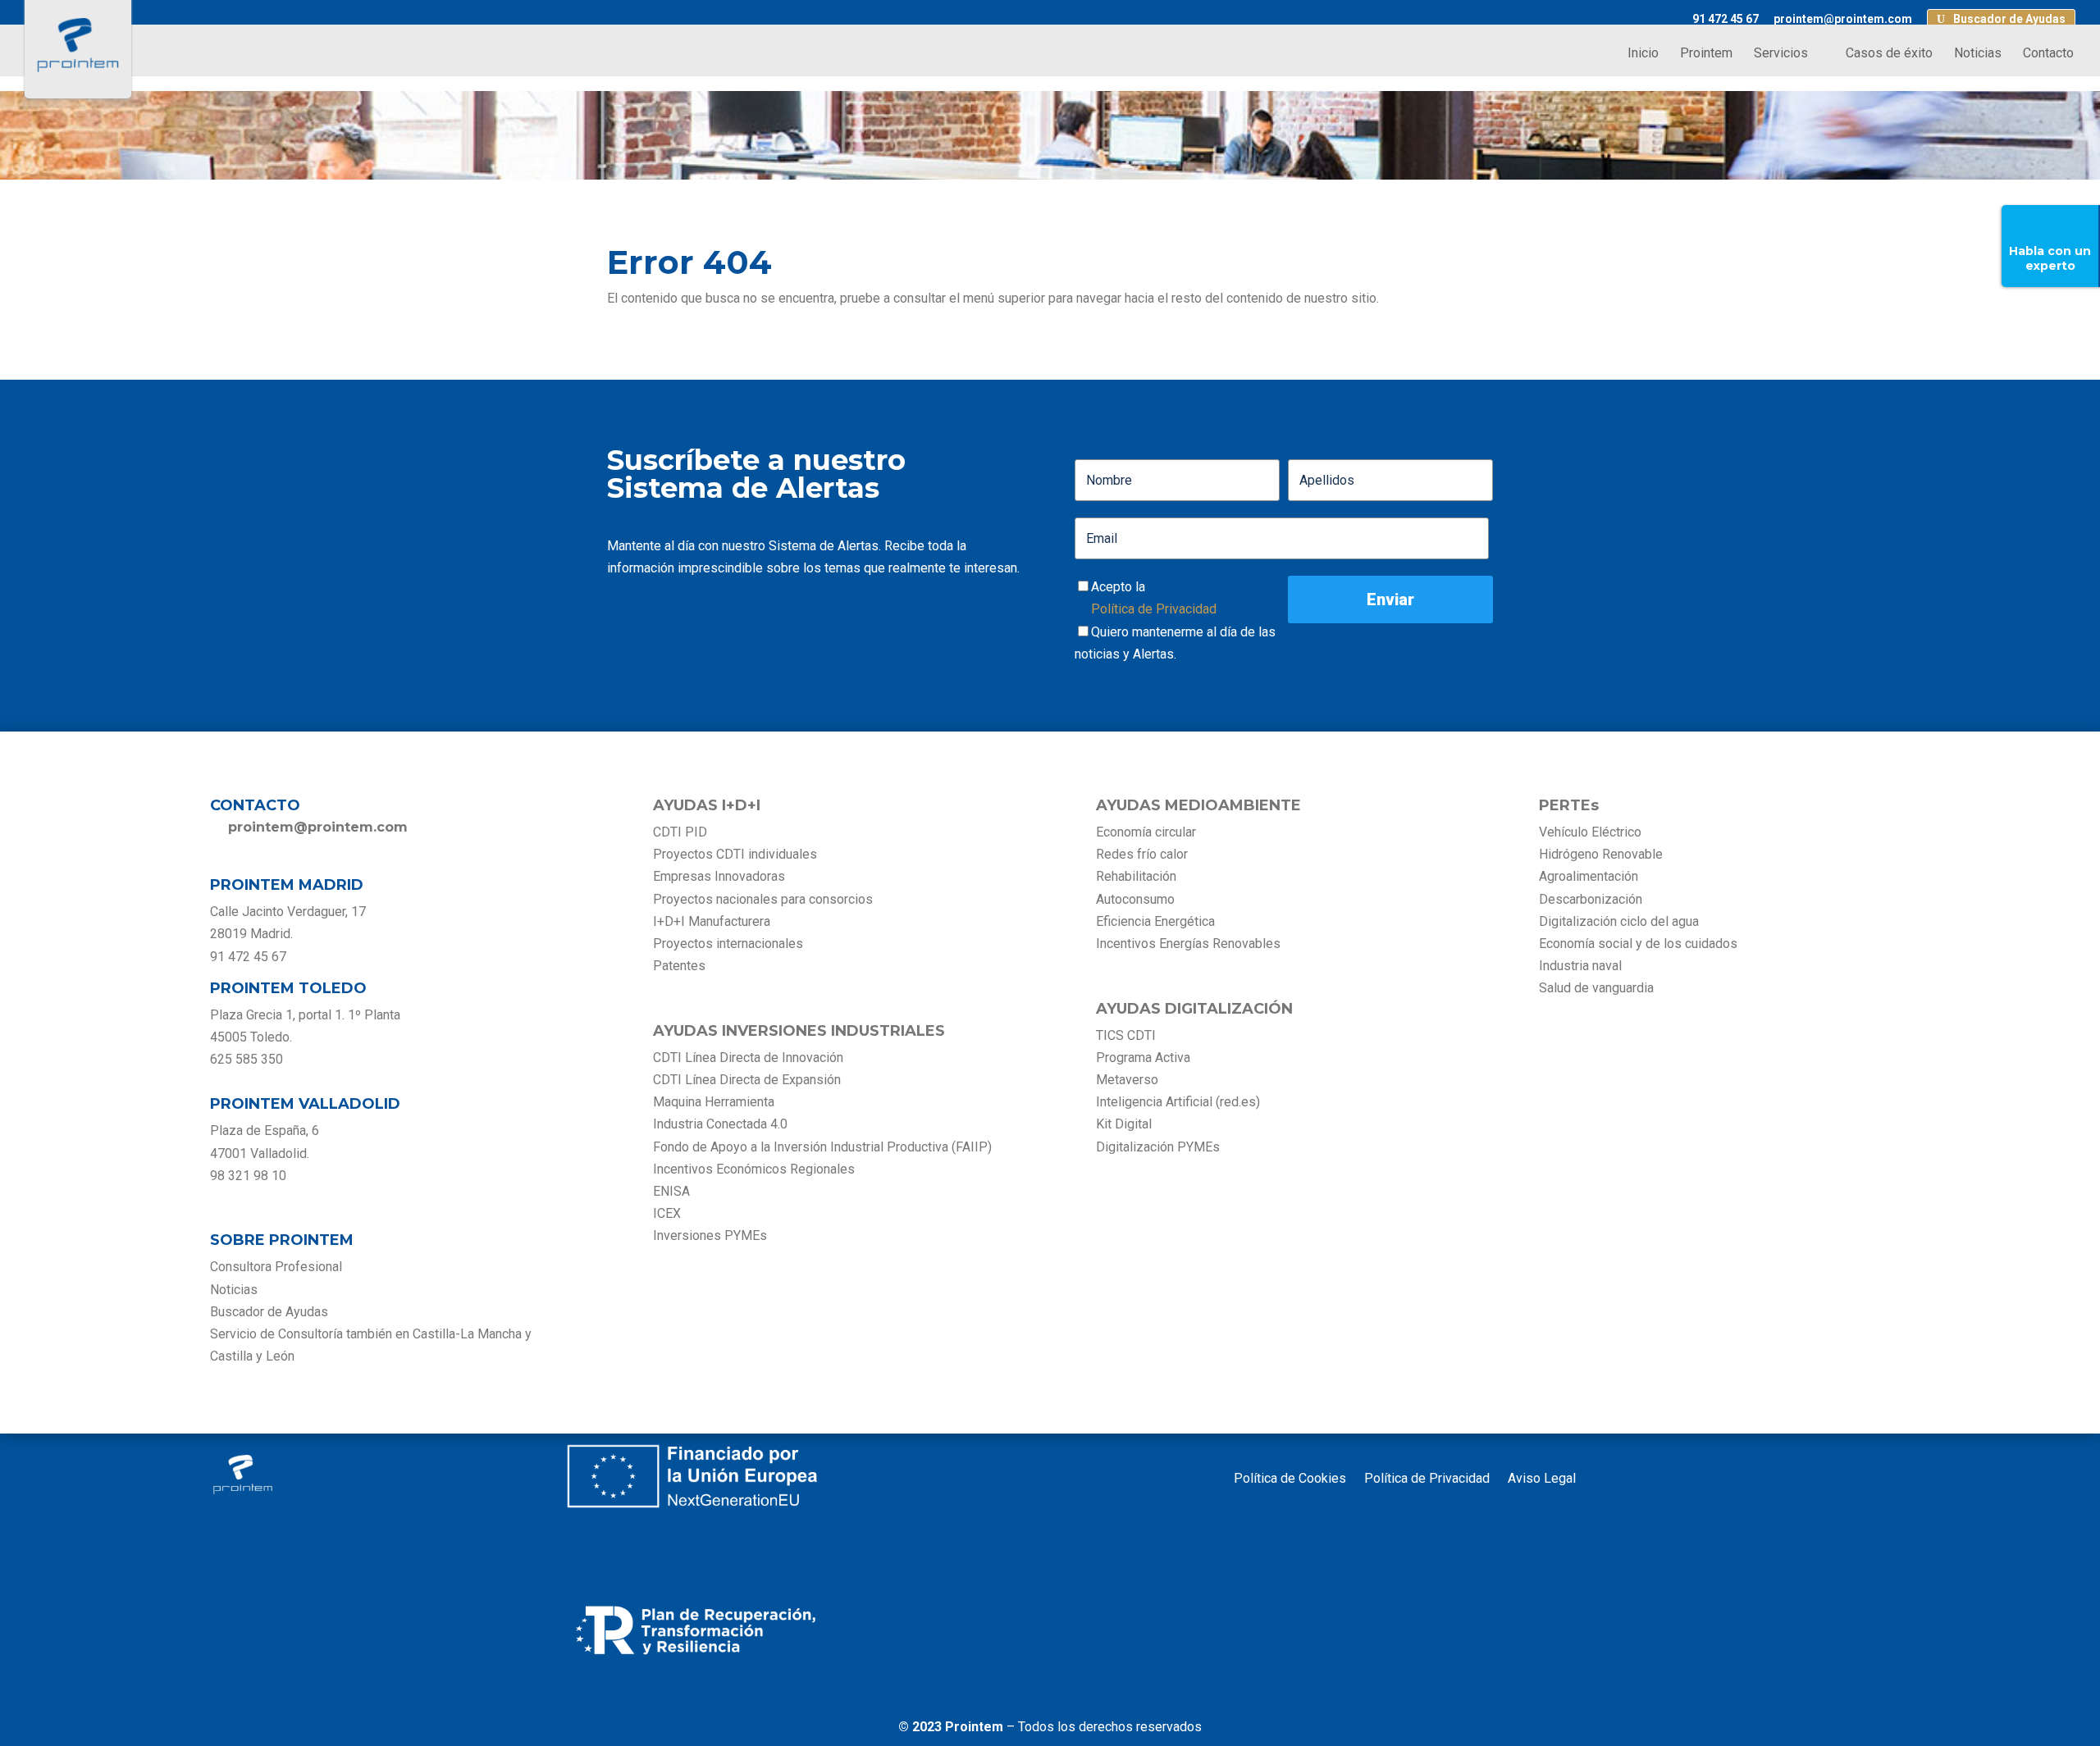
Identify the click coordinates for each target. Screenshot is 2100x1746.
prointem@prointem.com (1843, 19)
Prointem (1706, 54)
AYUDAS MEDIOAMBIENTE (1198, 805)
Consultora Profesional (276, 1267)
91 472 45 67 (1726, 19)
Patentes (681, 966)
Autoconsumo (1135, 899)
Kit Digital (1124, 1124)
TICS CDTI (1126, 1035)
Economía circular (1146, 832)
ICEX (667, 1213)
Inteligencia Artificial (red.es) (1178, 1102)
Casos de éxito (1889, 54)
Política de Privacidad (1154, 609)
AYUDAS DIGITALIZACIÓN (1194, 1009)
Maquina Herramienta (714, 1102)
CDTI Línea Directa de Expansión (747, 1080)
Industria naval (1580, 966)
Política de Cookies (1290, 1479)
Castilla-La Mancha (467, 1334)
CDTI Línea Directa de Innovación (748, 1058)
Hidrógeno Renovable (1601, 854)
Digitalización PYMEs (1158, 1147)
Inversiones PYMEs (710, 1235)
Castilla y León (252, 1356)
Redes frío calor (1142, 854)
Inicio (1643, 54)
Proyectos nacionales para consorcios (763, 899)
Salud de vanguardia (1596, 988)
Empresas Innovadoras (719, 876)
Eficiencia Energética (1155, 921)
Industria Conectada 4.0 (720, 1124)
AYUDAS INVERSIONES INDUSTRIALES (799, 1031)
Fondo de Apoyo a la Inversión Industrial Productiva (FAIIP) (822, 1147)
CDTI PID (680, 832)
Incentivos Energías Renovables (1188, 944)
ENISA (671, 1191)
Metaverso (1127, 1080)
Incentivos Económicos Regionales (754, 1169)
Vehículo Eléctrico (1590, 832)
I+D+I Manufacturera (712, 921)
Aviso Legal (1542, 1479)
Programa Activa (1143, 1058)
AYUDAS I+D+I (707, 805)
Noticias (1978, 54)
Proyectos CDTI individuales (735, 854)
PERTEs (1569, 805)
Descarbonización (1591, 899)
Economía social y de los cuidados (1638, 944)
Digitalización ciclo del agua (1619, 921)
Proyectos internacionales (728, 944)
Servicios (1781, 54)
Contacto (2048, 54)
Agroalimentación (1589, 876)
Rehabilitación (1136, 876)
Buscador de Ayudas (2009, 19)
